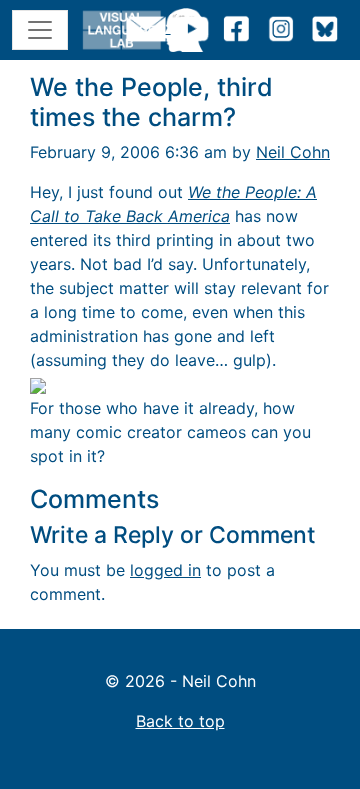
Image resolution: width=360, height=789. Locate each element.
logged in (165, 570)
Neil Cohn (293, 152)
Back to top (180, 721)
